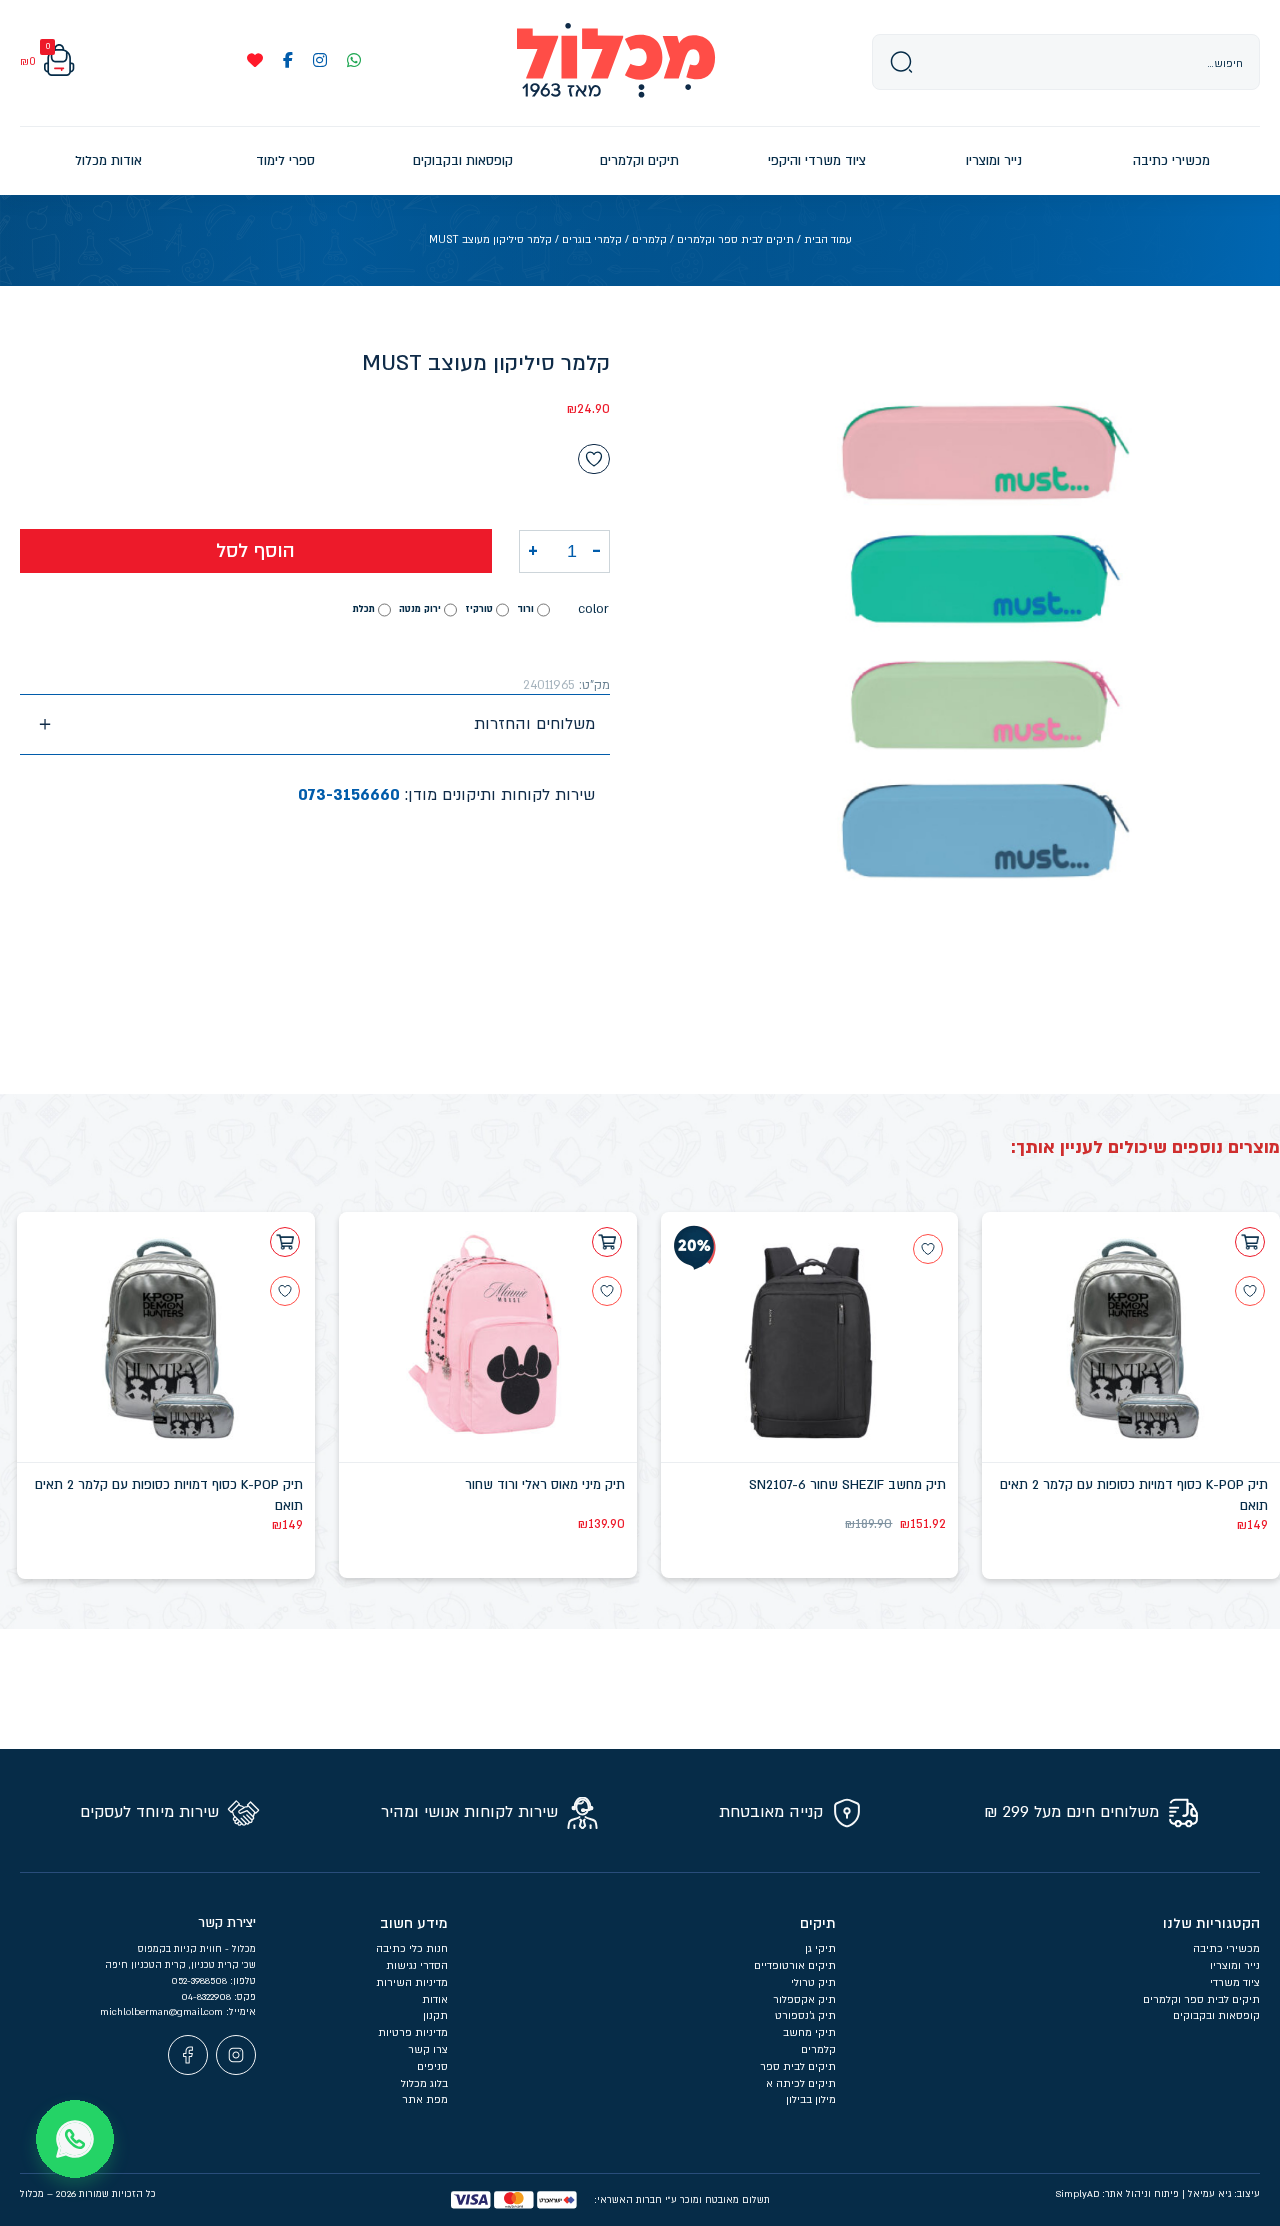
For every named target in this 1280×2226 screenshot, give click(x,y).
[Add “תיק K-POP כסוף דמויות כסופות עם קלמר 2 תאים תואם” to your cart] (1250, 1242)
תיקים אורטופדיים (795, 1966)
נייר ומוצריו (1235, 1966)
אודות (435, 2000)
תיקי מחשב (809, 2033)
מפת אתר (425, 2100)
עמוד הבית (828, 240)
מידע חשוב (414, 1923)
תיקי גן (820, 1949)
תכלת (364, 609)
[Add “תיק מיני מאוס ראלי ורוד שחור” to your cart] (607, 1242)
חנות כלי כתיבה (412, 1949)
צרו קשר (428, 2050)
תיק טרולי (813, 1983)
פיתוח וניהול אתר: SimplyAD (1117, 2194)
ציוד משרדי (1235, 1983)
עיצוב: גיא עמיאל (1224, 2194)
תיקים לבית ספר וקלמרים (735, 240)
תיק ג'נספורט (805, 2016)
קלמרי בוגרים (592, 240)
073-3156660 (349, 795)
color (593, 609)
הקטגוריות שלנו (1211, 1923)
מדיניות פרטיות (413, 2033)
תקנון (435, 2016)
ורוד (525, 609)
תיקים (818, 1923)
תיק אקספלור (804, 2000)
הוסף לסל (255, 551)
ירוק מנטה (420, 609)
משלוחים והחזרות (534, 724)
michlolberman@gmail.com (163, 2012)
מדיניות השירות (412, 1983)
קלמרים (649, 240)
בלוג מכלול (424, 2084)
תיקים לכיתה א (801, 2084)
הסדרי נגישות (417, 1966)
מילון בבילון (811, 2100)
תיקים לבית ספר (798, 2067)
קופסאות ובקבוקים (1216, 2016)
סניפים (432, 2067)
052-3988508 (200, 1981)
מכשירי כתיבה (1226, 1949)
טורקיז (479, 609)
